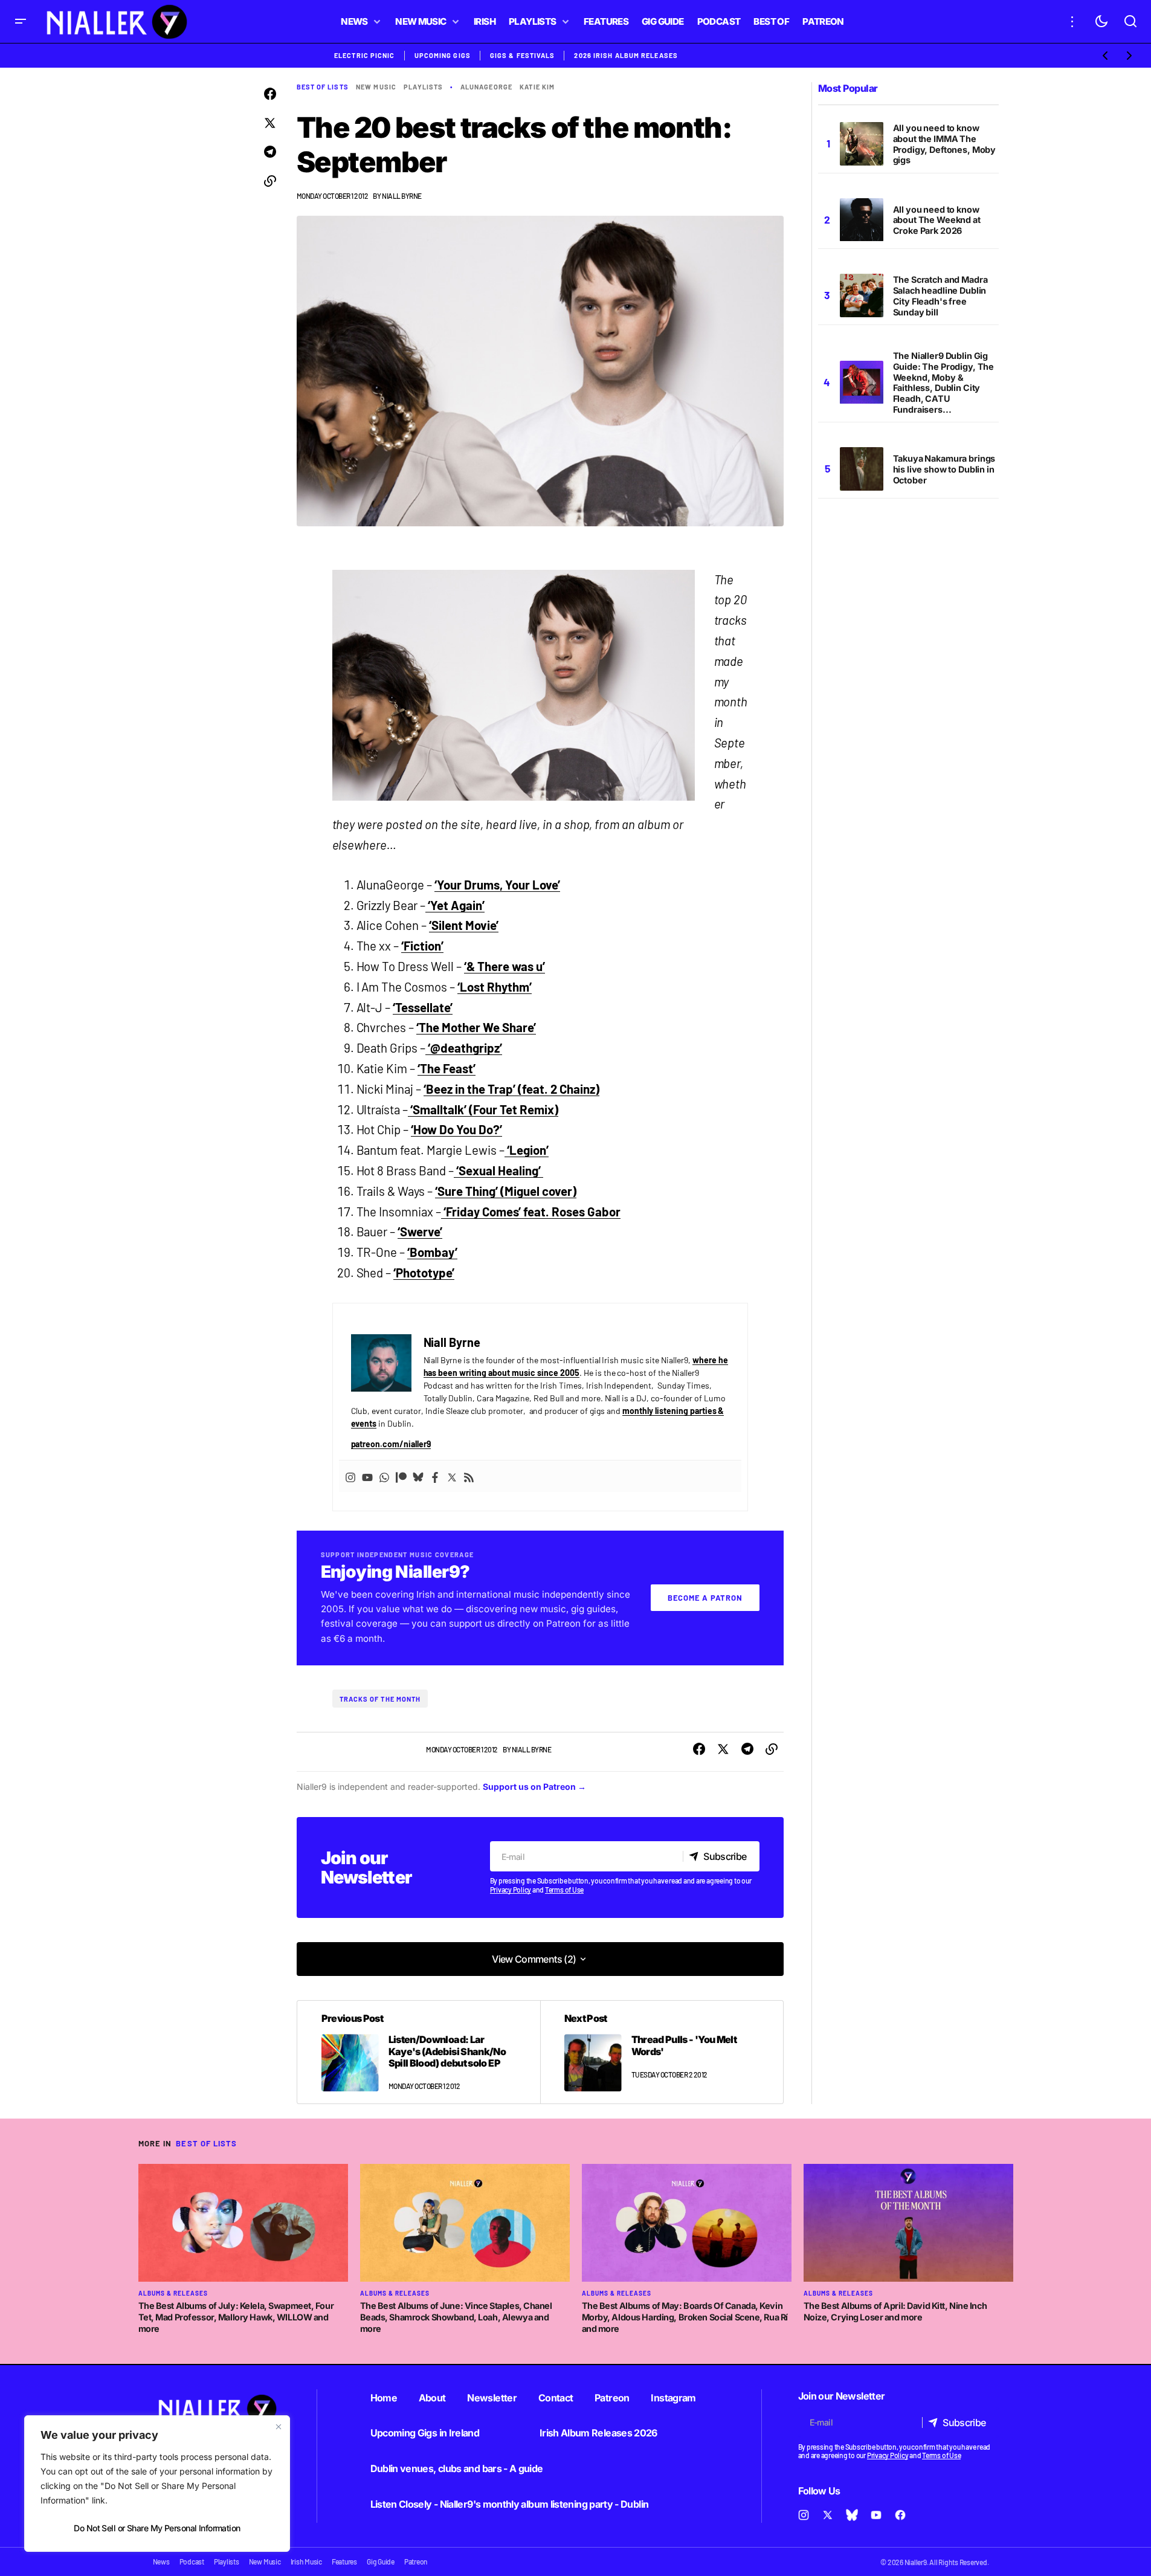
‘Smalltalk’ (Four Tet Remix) (483, 1109)
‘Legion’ (527, 1150)
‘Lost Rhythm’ (495, 987)
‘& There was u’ (505, 966)
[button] (21, 21)
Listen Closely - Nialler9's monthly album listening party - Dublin (510, 2504)
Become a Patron (705, 1598)
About (432, 2398)
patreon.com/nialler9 (391, 1444)
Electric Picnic (365, 55)
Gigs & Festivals (523, 55)
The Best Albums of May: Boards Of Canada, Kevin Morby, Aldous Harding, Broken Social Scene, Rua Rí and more (685, 2317)
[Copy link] (270, 181)
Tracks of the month (380, 1699)
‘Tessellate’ (423, 1007)
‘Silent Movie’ (464, 925)
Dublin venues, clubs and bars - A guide (457, 2468)
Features (344, 2561)
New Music (376, 87)
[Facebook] (435, 1476)
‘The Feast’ (447, 1068)
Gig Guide (381, 2561)
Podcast (192, 2561)
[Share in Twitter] (270, 123)
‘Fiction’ (422, 946)
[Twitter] (452, 1476)
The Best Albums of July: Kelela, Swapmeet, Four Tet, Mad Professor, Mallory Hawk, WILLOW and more (236, 2317)
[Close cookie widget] (279, 2427)
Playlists (423, 87)
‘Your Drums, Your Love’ (497, 885)
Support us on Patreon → (534, 1787)
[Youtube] (367, 1476)
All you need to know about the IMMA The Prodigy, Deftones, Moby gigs (945, 144)
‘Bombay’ (432, 1252)
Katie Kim (537, 87)
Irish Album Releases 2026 (598, 2433)
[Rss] (469, 1476)
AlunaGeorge (486, 87)
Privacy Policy (511, 1890)
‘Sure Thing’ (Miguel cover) (505, 1191)
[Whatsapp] (384, 1476)
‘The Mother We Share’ (476, 1027)
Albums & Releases (173, 2293)
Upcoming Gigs (443, 55)
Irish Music (306, 2561)
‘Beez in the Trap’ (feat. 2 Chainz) (511, 1089)
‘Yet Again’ (455, 905)
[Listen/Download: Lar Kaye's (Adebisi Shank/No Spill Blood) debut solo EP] (419, 2052)
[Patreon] (401, 1476)
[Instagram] (350, 1476)
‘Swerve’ (420, 1232)
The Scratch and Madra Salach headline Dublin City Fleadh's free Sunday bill (940, 296)
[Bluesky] (418, 1476)
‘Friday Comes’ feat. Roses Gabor (530, 1212)
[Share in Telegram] (270, 152)
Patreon (612, 2398)
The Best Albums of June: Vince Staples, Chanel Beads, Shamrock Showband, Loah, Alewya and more (456, 2317)
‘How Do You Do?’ (456, 1129)
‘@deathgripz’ (464, 1048)
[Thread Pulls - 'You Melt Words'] (662, 2052)
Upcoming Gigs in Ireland (425, 2433)
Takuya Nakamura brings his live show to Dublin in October (944, 469)
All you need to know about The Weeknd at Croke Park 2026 (937, 220)
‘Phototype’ (424, 1273)
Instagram (673, 2398)
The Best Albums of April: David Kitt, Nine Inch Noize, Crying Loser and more (895, 2311)
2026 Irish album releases (626, 55)
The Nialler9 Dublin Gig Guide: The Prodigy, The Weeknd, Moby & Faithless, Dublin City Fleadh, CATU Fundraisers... (944, 383)
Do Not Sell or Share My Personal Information (157, 2528)
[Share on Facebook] (270, 94)
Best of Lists (323, 87)
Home (384, 2398)
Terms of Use (564, 1890)
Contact (556, 2398)
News (161, 2561)
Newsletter (492, 2398)
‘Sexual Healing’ (498, 1170)
